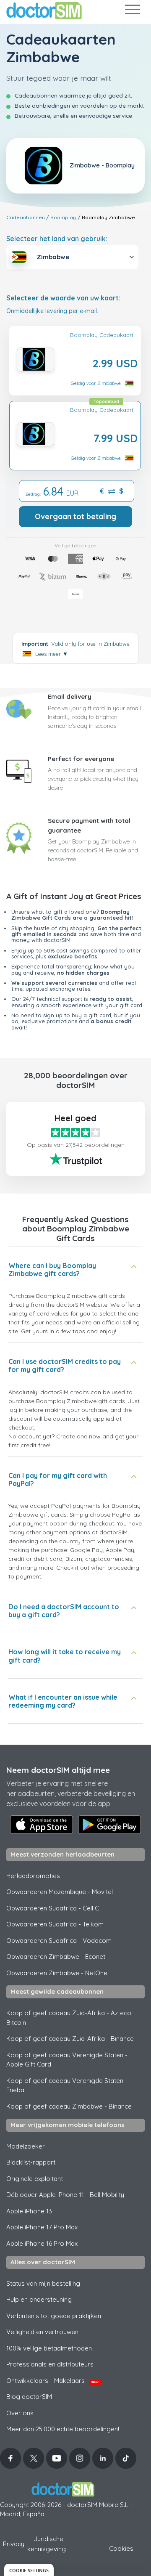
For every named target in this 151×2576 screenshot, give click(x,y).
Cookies (121, 2548)
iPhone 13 (29, 2211)
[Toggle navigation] (132, 11)
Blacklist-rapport (31, 2162)
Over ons (20, 2413)
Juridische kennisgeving (47, 2544)
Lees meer (52, 654)
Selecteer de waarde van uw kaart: (63, 298)
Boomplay (63, 217)
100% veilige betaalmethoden (49, 2348)
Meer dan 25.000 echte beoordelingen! (63, 2429)
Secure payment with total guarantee (89, 825)
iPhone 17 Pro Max (42, 2227)
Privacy (14, 2544)
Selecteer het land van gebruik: (57, 239)
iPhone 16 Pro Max (42, 2243)
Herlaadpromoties (33, 1876)
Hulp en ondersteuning (39, 2299)
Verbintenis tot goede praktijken (54, 2316)
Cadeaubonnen (26, 217)
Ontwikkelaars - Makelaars (52, 2381)
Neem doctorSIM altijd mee (58, 1770)
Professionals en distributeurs (50, 2364)
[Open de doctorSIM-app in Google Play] (109, 1825)
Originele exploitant (35, 2179)
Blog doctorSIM (29, 2397)
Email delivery (70, 696)
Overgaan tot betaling (75, 516)
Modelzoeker (26, 2146)
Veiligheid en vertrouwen (42, 2332)
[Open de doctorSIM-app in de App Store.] (42, 1825)
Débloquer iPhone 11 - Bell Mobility (65, 2195)
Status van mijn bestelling (43, 2283)
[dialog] (29, 2570)
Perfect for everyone (81, 759)
